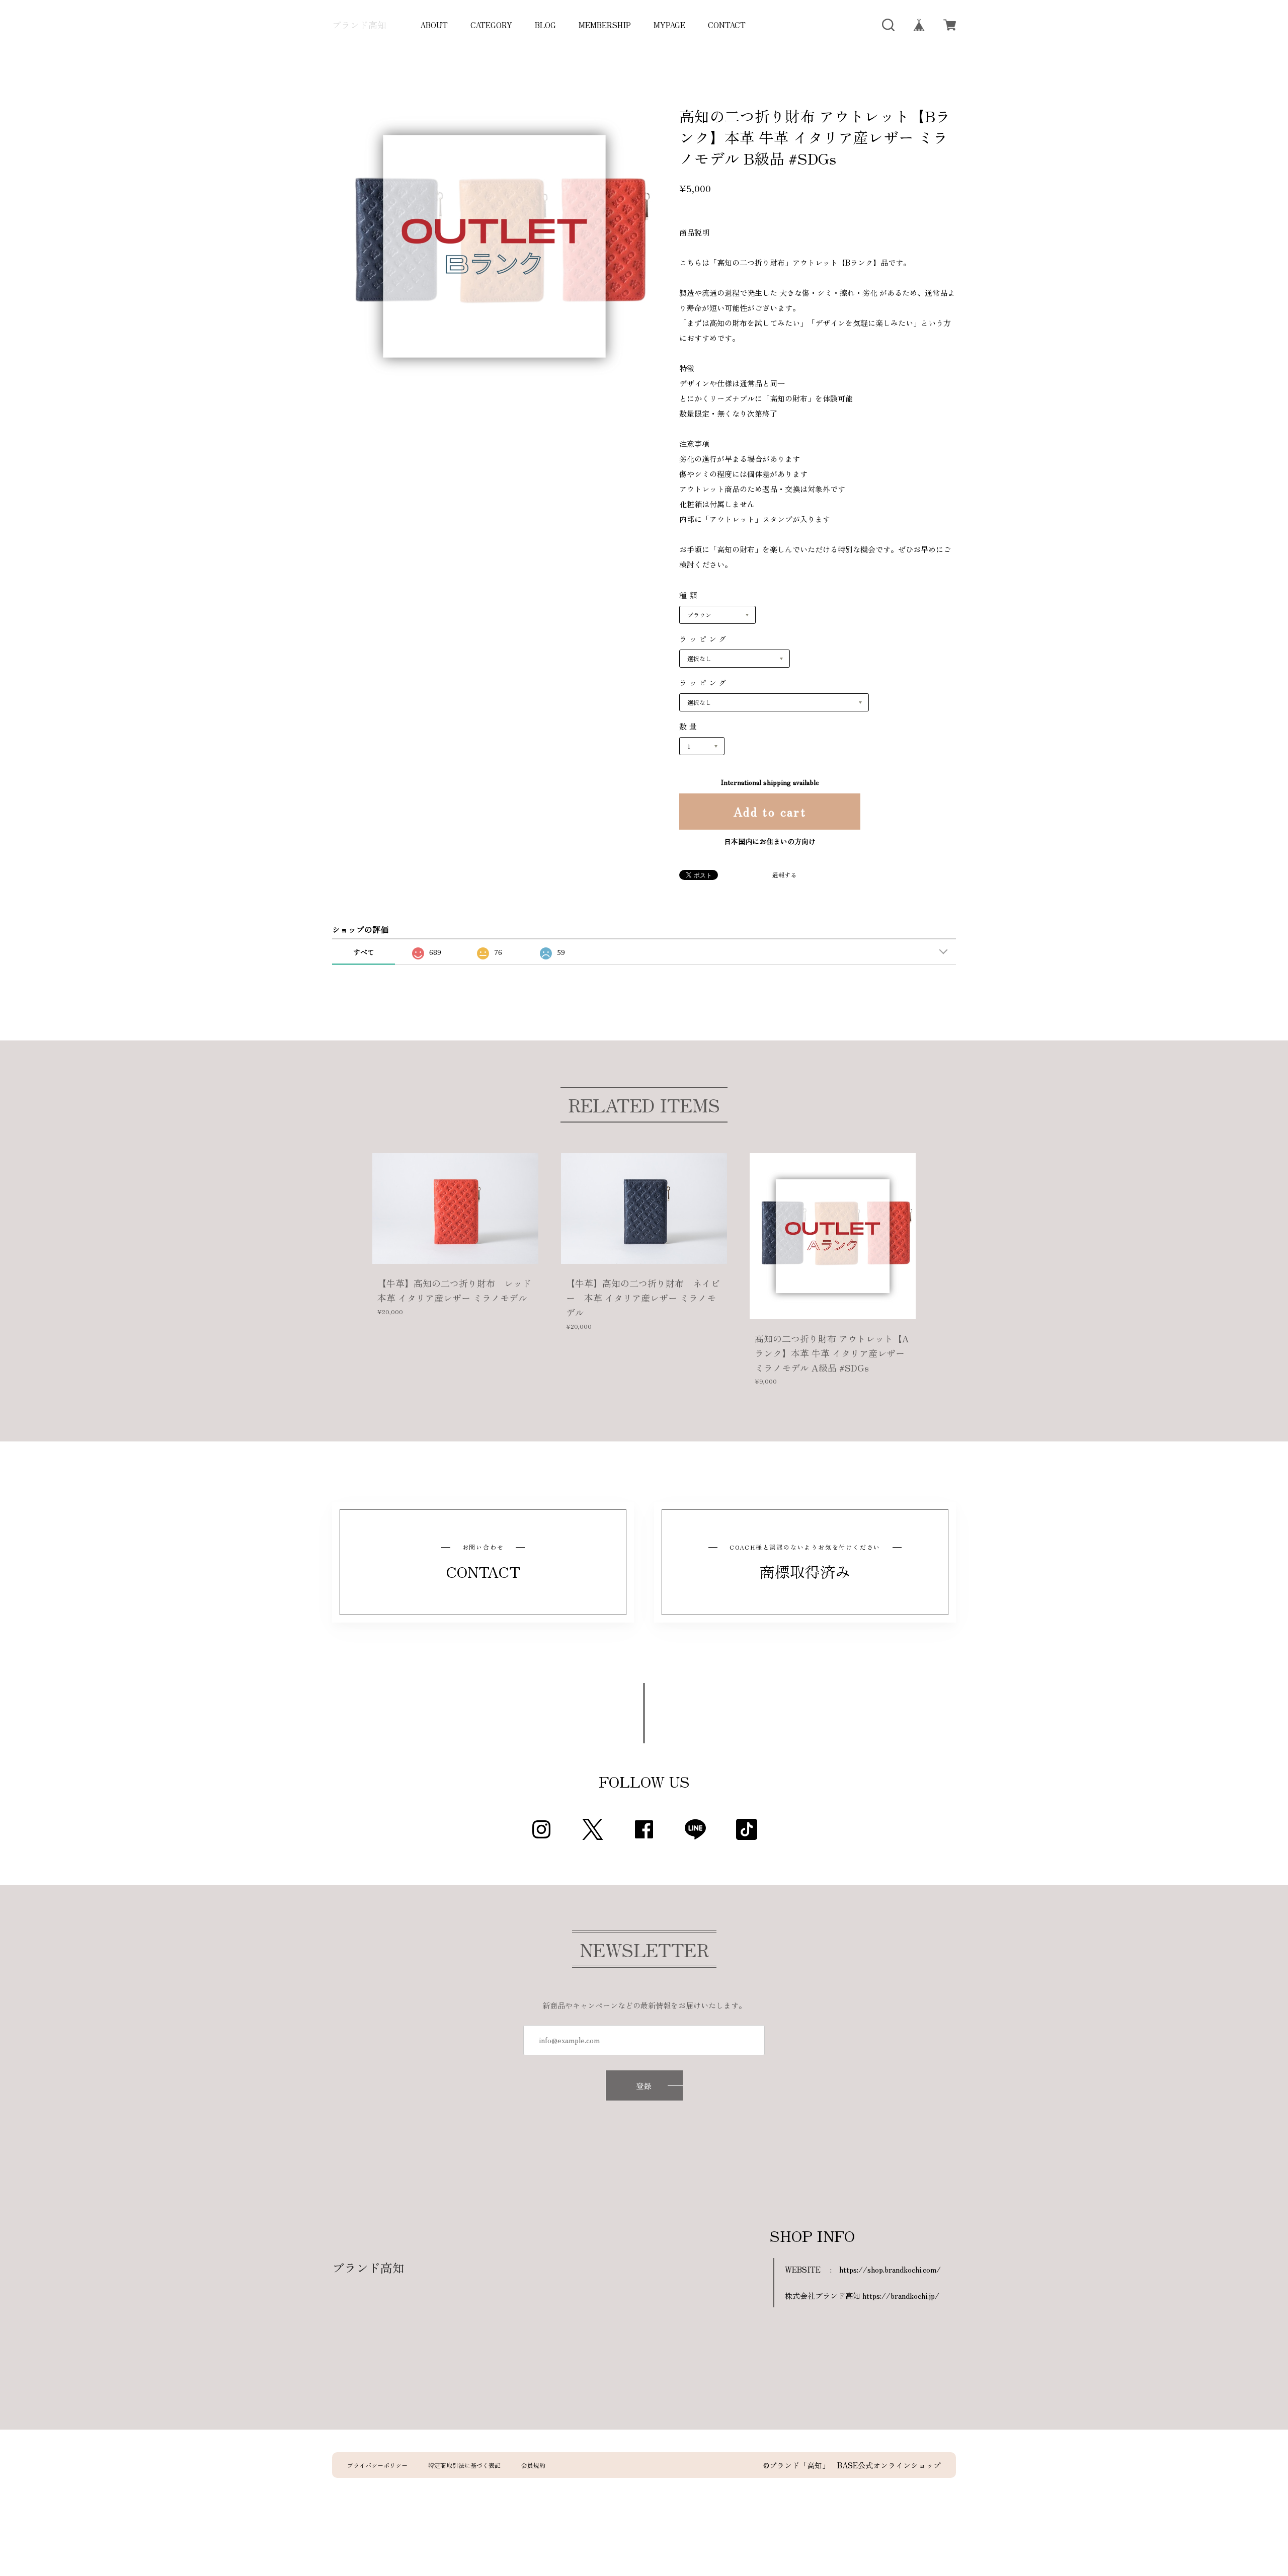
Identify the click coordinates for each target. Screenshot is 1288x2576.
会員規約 (533, 2465)
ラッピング (704, 639)
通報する (784, 875)
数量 (689, 726)
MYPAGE (669, 25)
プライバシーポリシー (377, 2465)
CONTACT (727, 25)
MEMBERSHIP (605, 25)
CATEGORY (491, 25)
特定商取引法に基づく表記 (464, 2465)
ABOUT (434, 25)
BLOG (545, 25)
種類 (689, 595)
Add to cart (770, 811)
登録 (644, 2086)
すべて (364, 952)
